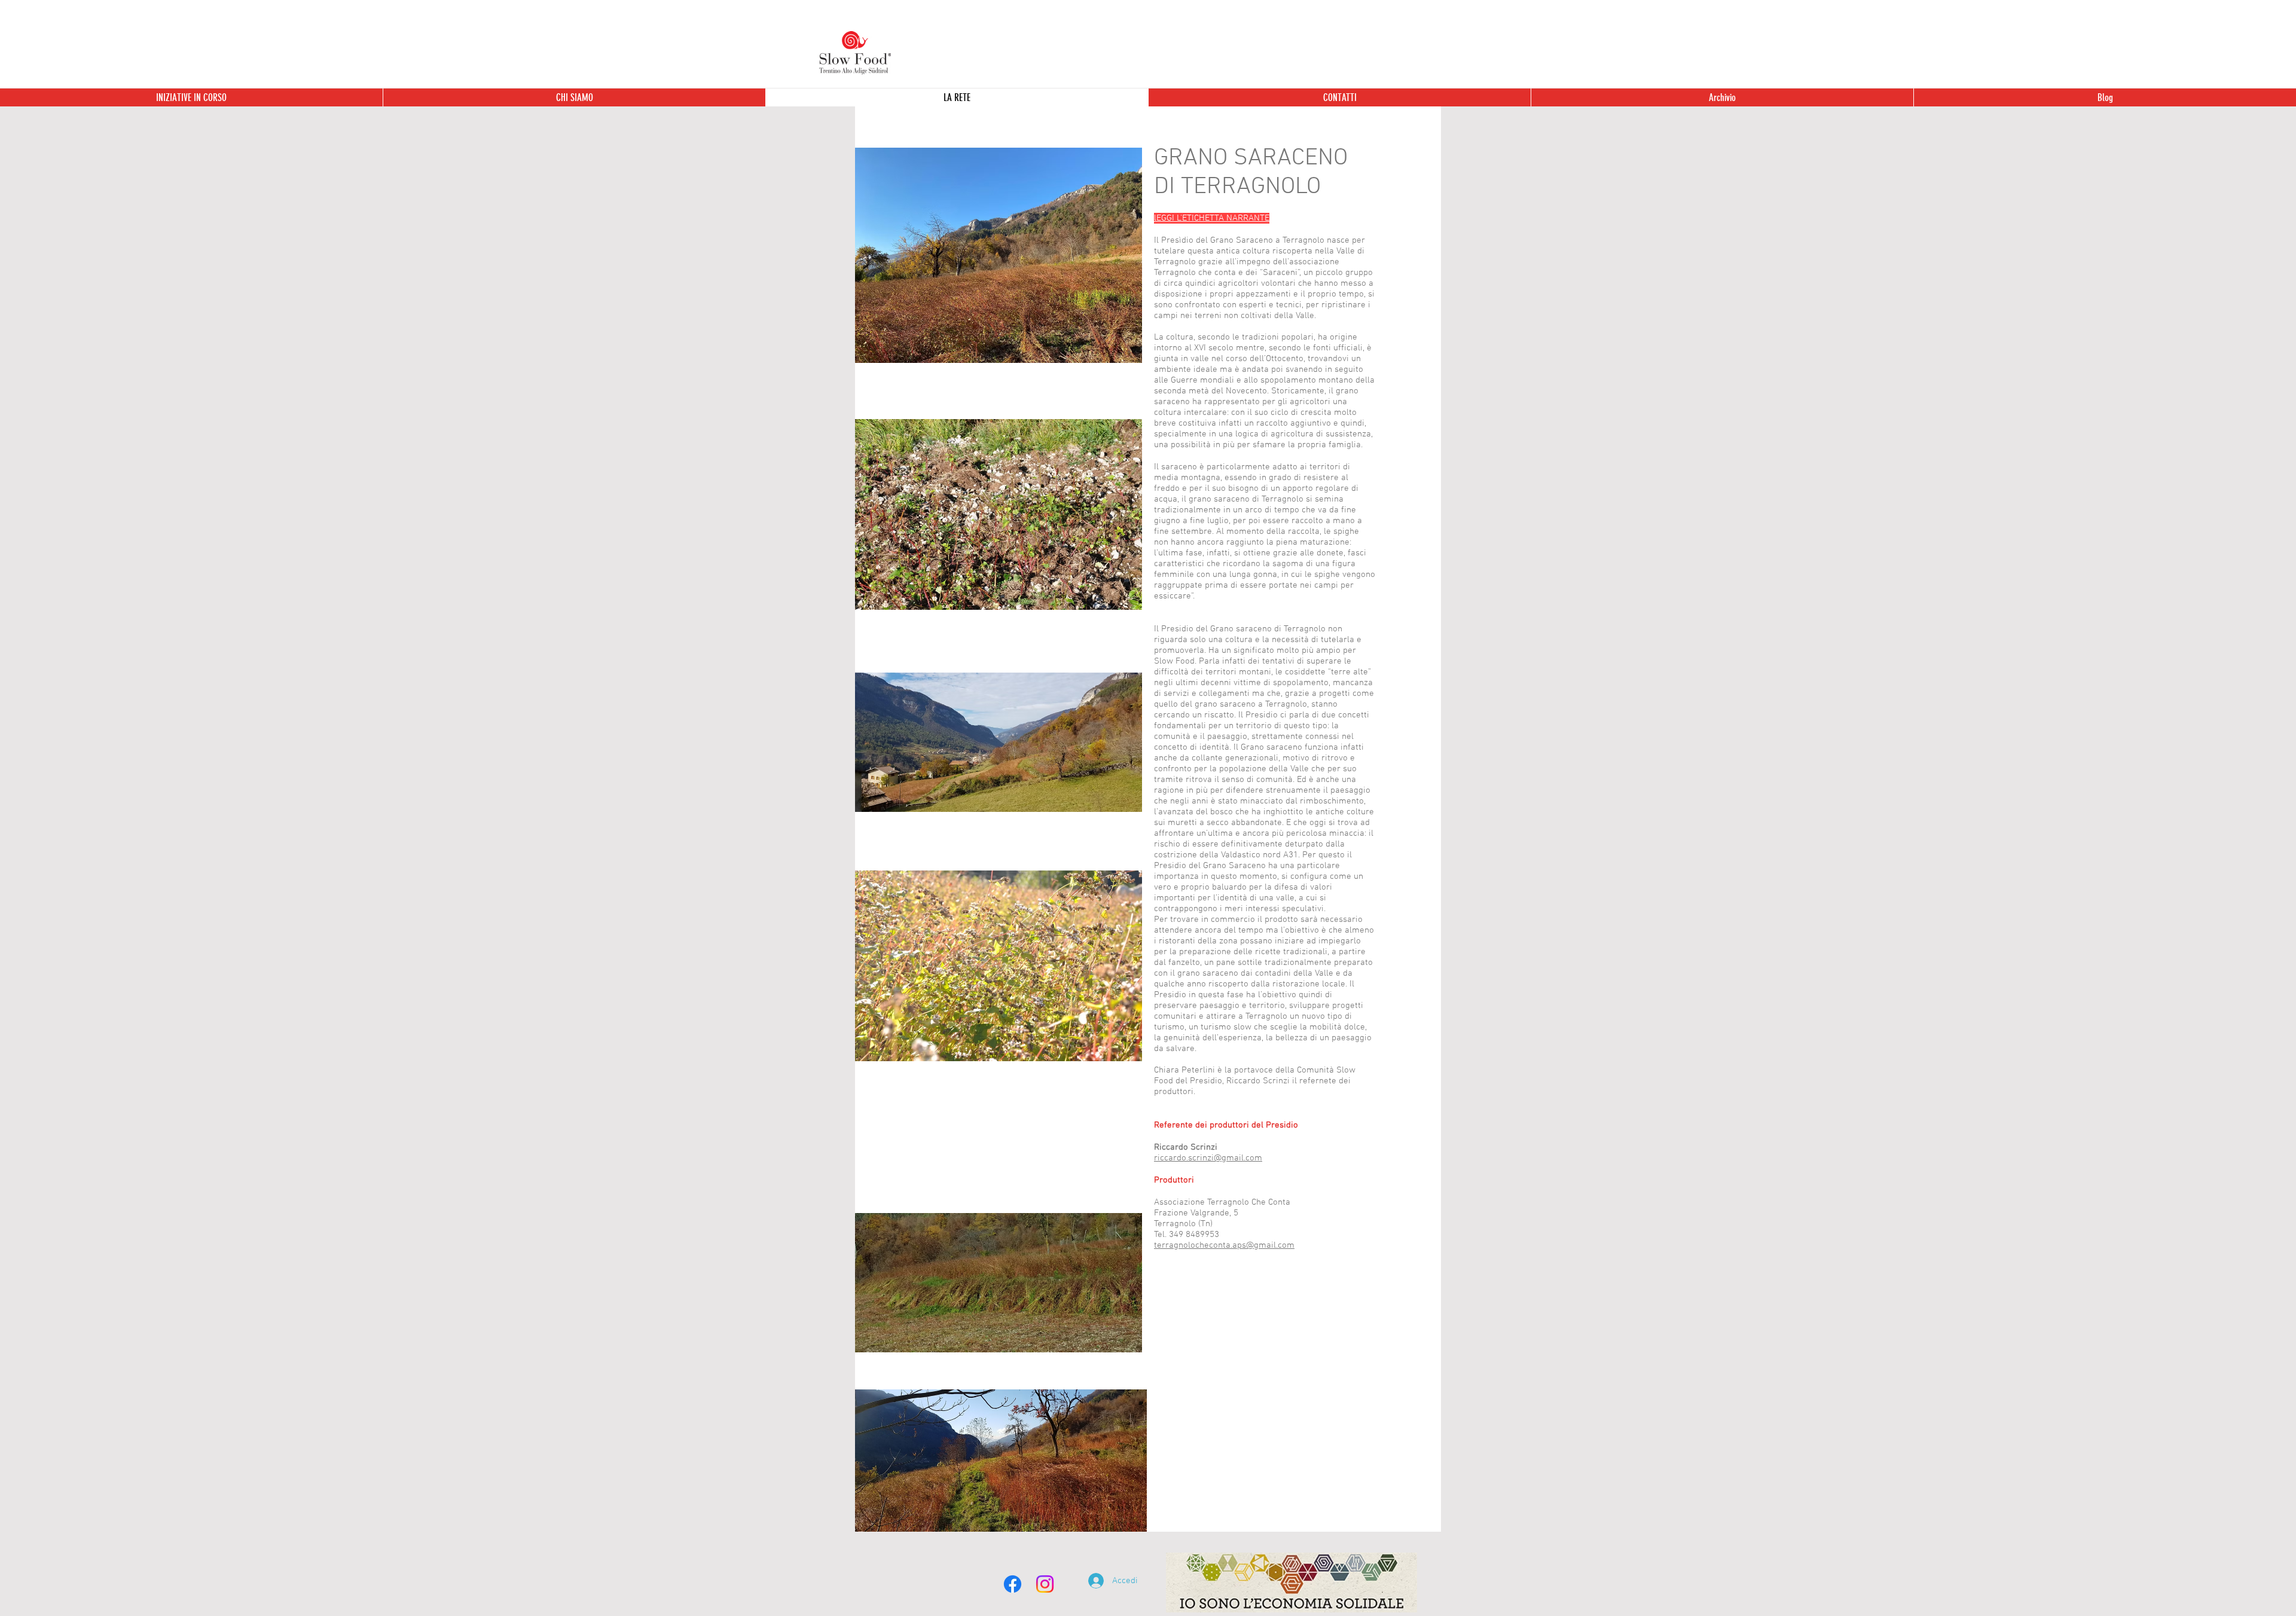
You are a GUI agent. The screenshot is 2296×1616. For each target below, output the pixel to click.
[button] (1722, 97)
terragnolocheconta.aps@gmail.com (1224, 1245)
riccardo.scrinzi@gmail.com (1208, 1158)
